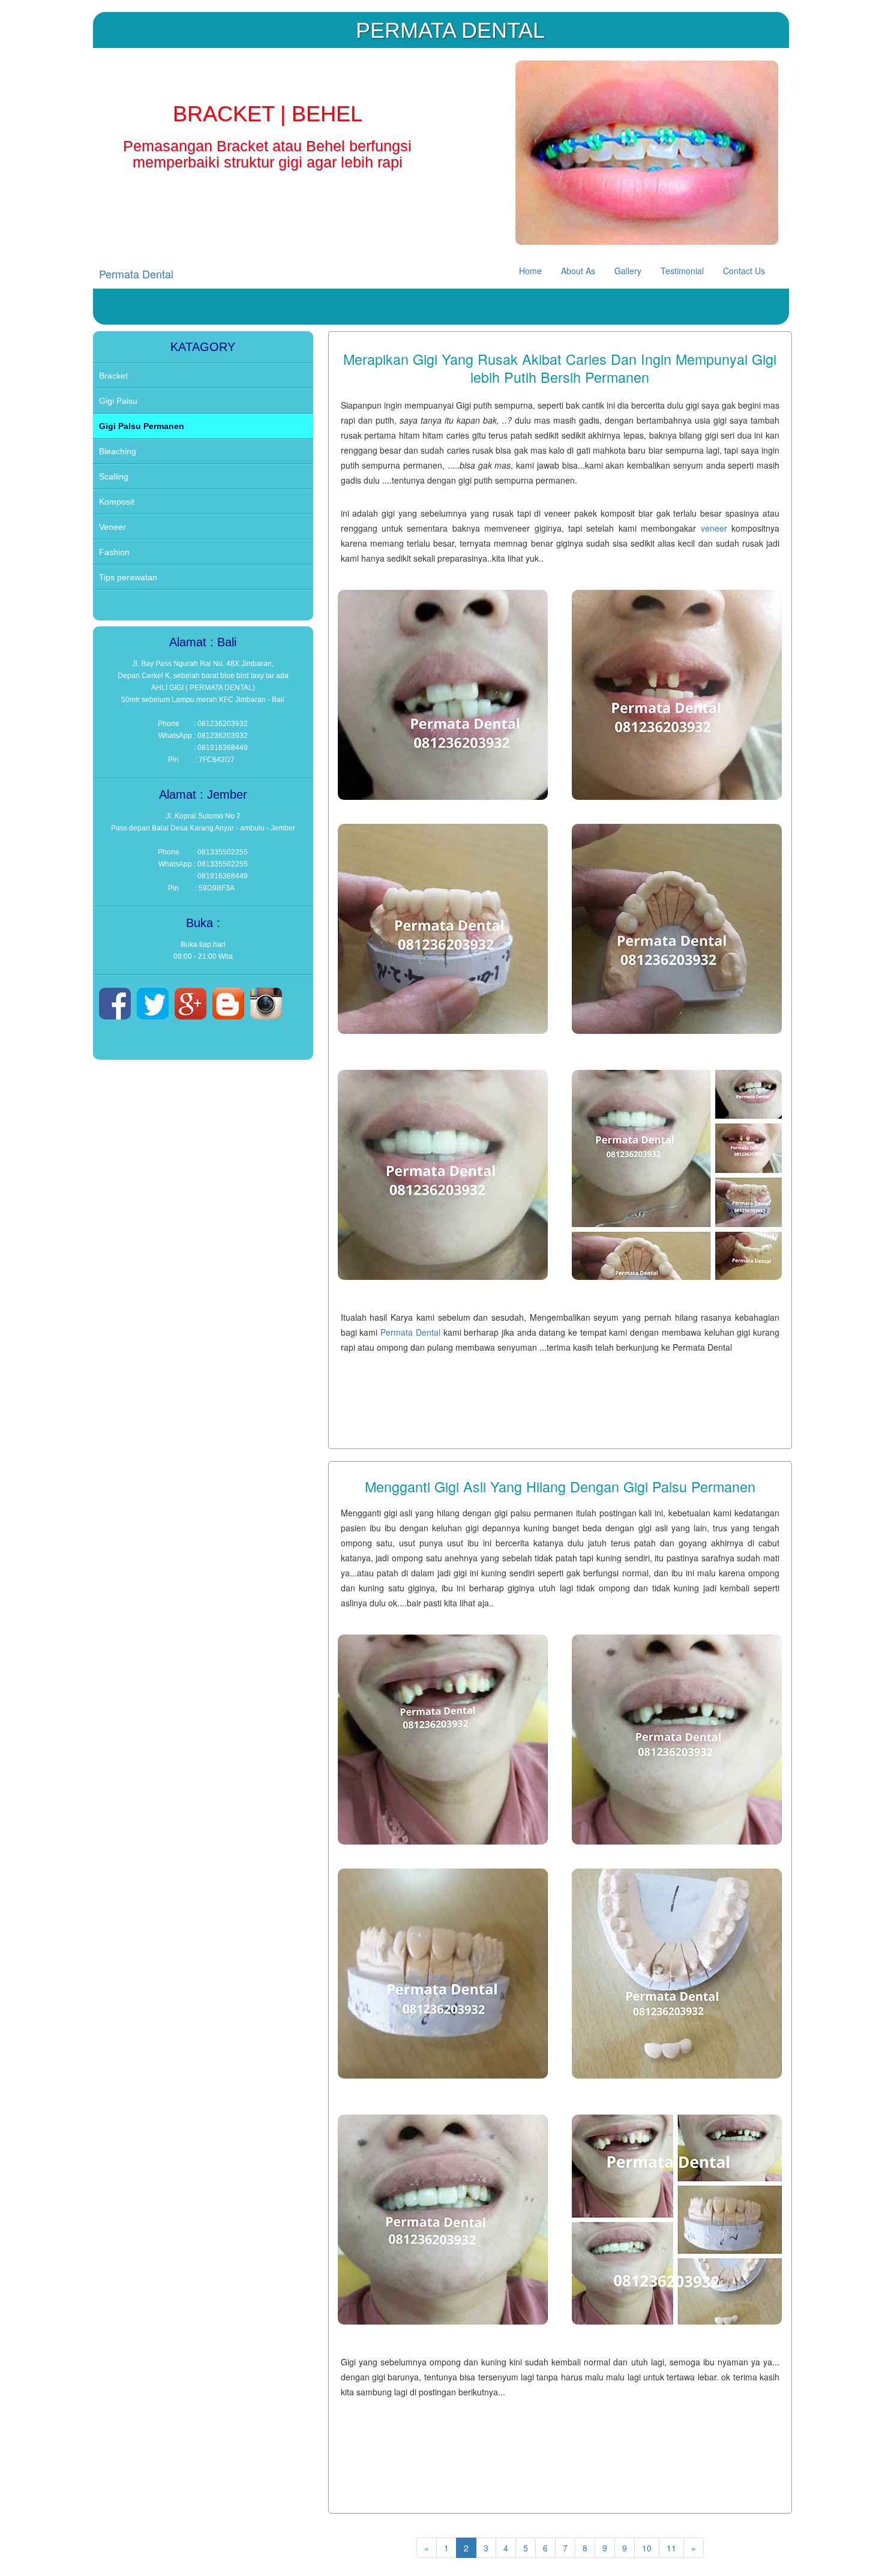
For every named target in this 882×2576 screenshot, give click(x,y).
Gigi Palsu (118, 401)
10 (647, 2548)
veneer (714, 528)
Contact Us (744, 271)
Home (530, 271)
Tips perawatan (128, 577)
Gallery (628, 271)
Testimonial (682, 271)
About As (578, 271)
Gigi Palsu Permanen (142, 426)
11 (671, 2548)
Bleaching (118, 451)
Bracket (113, 376)
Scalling (114, 476)
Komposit (117, 502)
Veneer (112, 527)
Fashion (114, 552)
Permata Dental (136, 274)
